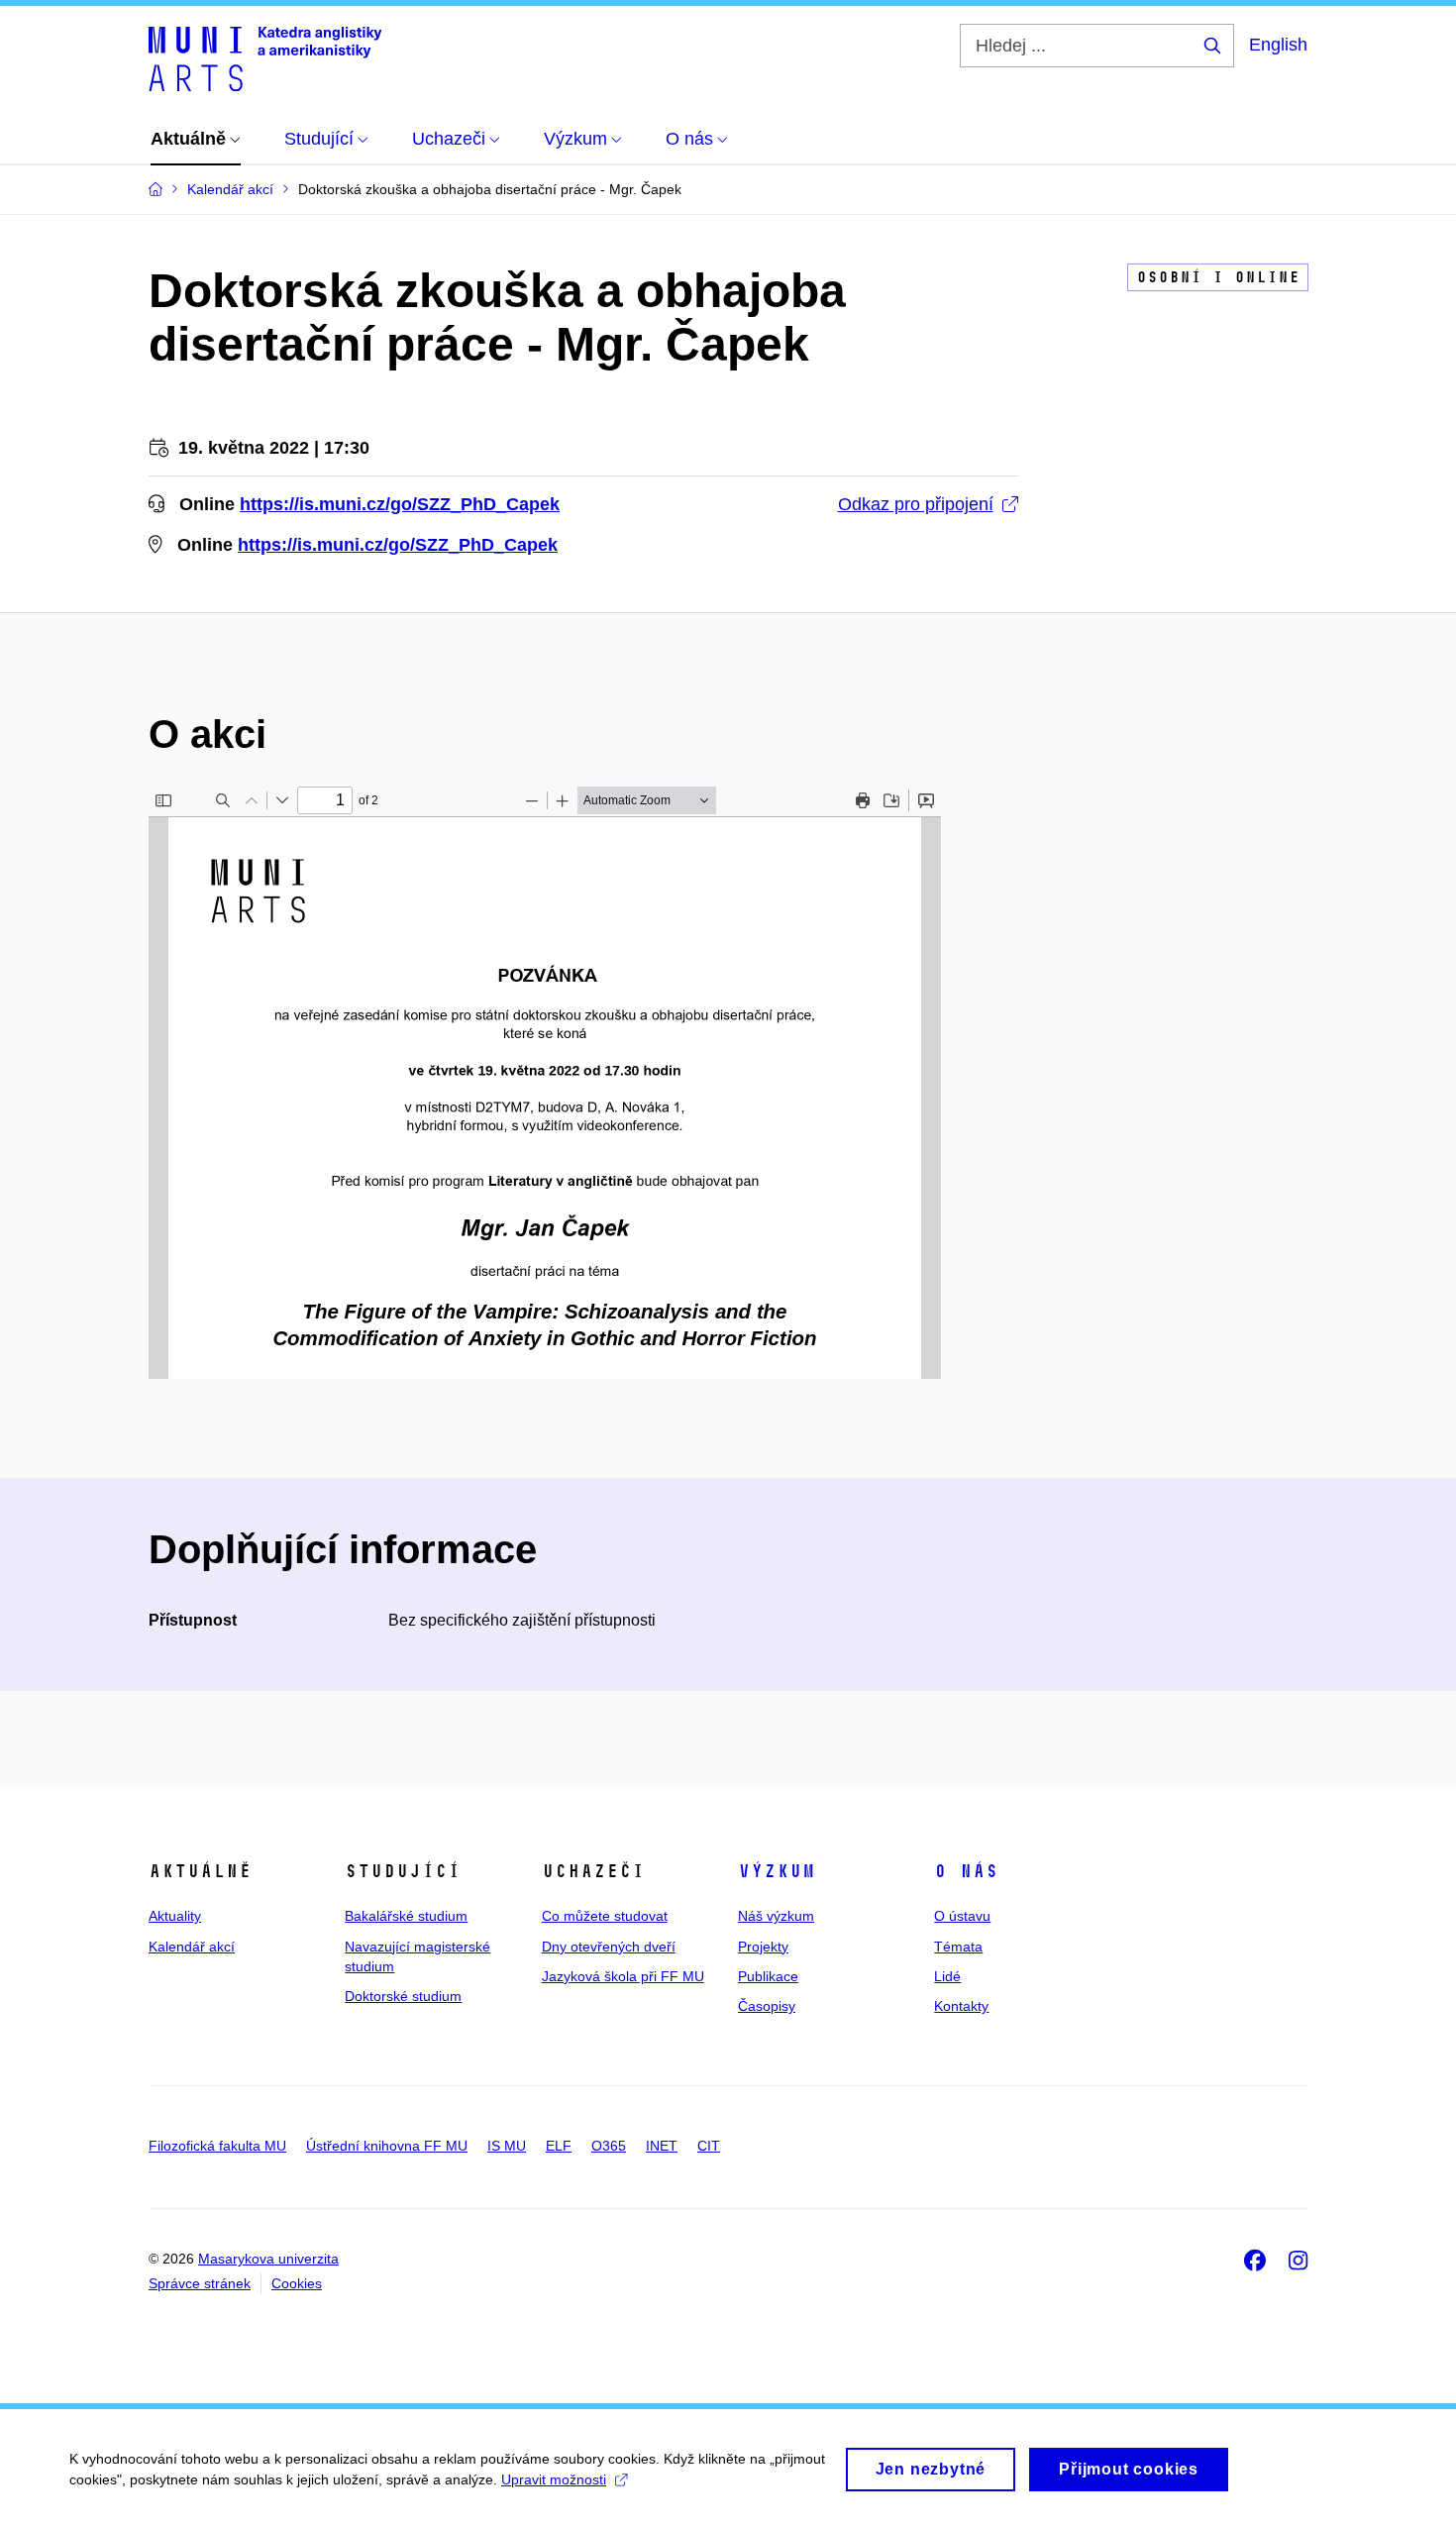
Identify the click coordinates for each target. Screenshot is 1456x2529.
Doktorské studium (403, 1996)
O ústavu (962, 1916)
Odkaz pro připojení (916, 504)
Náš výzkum (776, 1916)
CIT (709, 2146)
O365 (609, 2146)
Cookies (297, 2283)
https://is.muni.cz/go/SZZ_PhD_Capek (400, 504)
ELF (559, 2146)
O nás (966, 1871)
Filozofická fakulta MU (217, 2146)
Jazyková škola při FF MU (623, 1976)
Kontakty (961, 2006)
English (1278, 45)
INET (662, 2146)
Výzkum (777, 1871)
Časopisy (767, 2006)
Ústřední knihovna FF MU (387, 2146)
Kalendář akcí (192, 1947)
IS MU (507, 2146)
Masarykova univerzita (268, 2259)
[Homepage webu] (265, 57)
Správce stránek (200, 2283)
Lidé (947, 1976)
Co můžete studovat (605, 1916)
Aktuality (175, 1916)
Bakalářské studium (406, 1916)
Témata (958, 1947)
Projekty (763, 1947)
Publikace (768, 1976)
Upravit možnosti (554, 2479)
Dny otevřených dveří (609, 1947)
